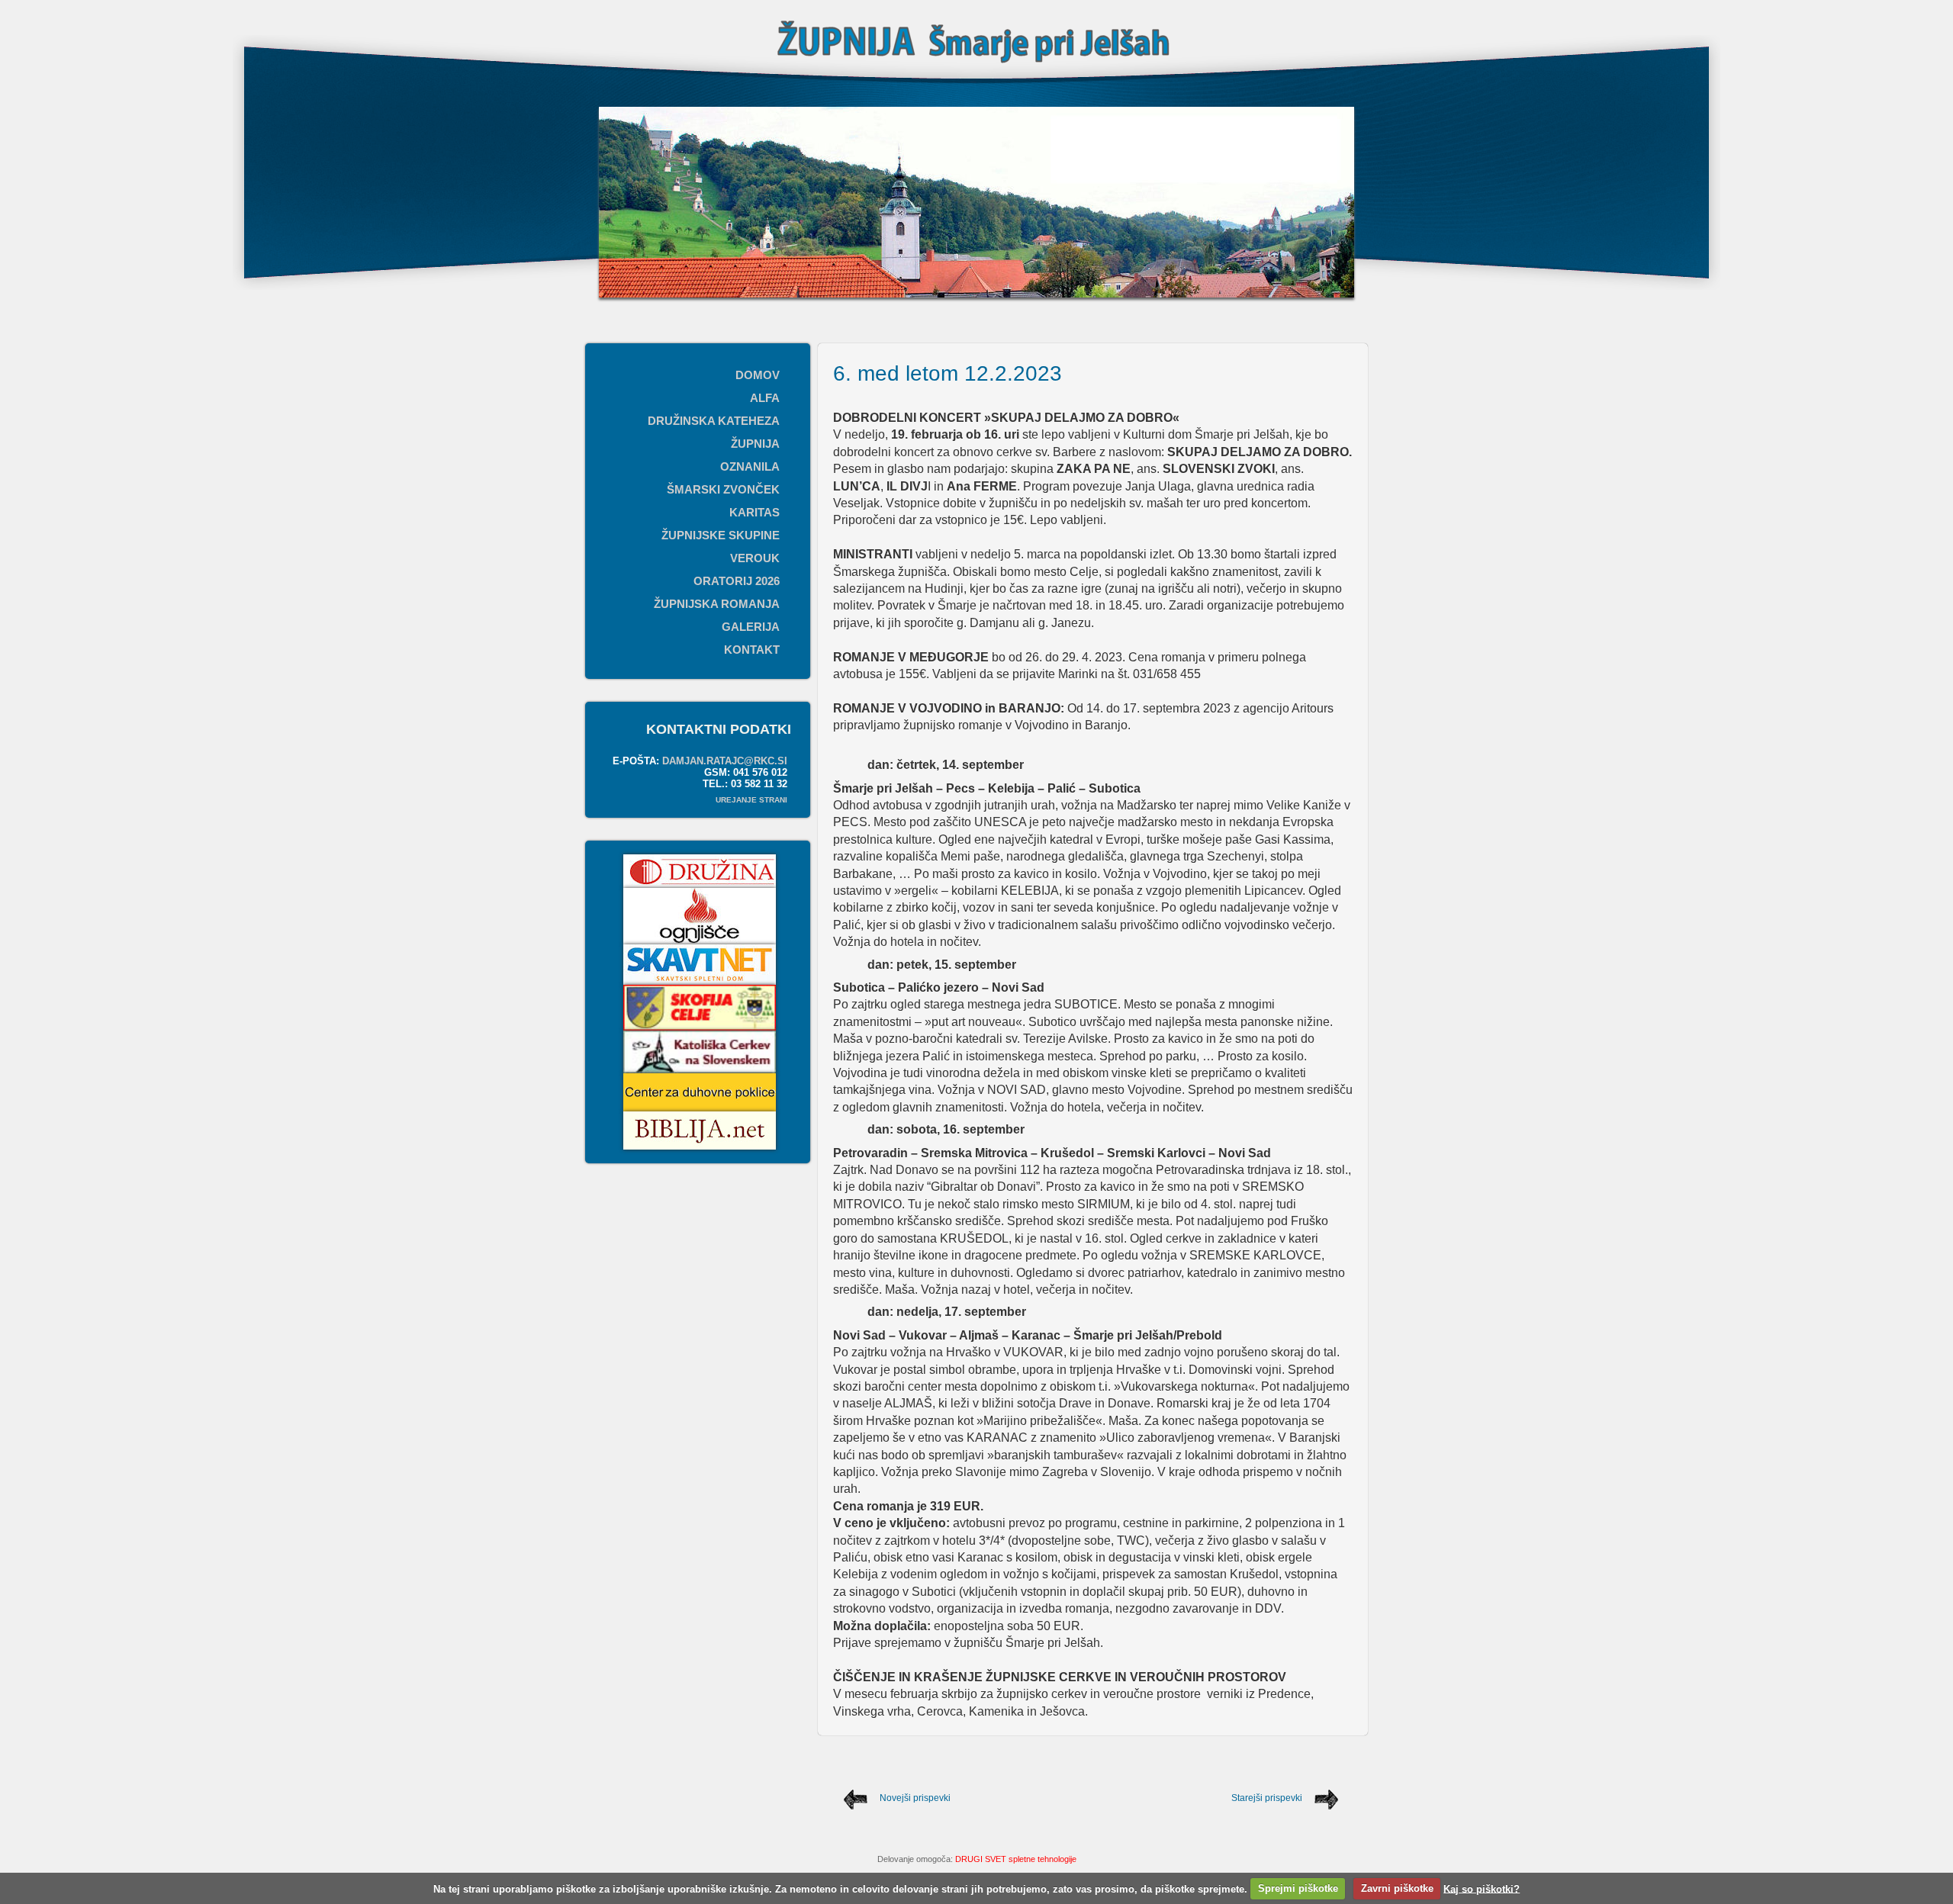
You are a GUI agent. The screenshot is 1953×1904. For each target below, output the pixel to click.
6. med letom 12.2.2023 (948, 373)
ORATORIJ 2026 (737, 581)
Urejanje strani (751, 800)
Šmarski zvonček (723, 489)
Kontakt (752, 650)
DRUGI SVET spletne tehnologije (1016, 1859)
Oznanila (750, 466)
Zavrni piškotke (1397, 1888)
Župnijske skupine (721, 535)
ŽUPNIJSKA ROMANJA (717, 604)
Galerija (751, 627)
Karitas (754, 512)
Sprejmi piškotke (1298, 1888)
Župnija (755, 444)
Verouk (755, 558)
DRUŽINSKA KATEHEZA (714, 421)
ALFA (765, 398)
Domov (758, 375)
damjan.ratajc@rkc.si (725, 761)
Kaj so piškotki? (1482, 1888)
